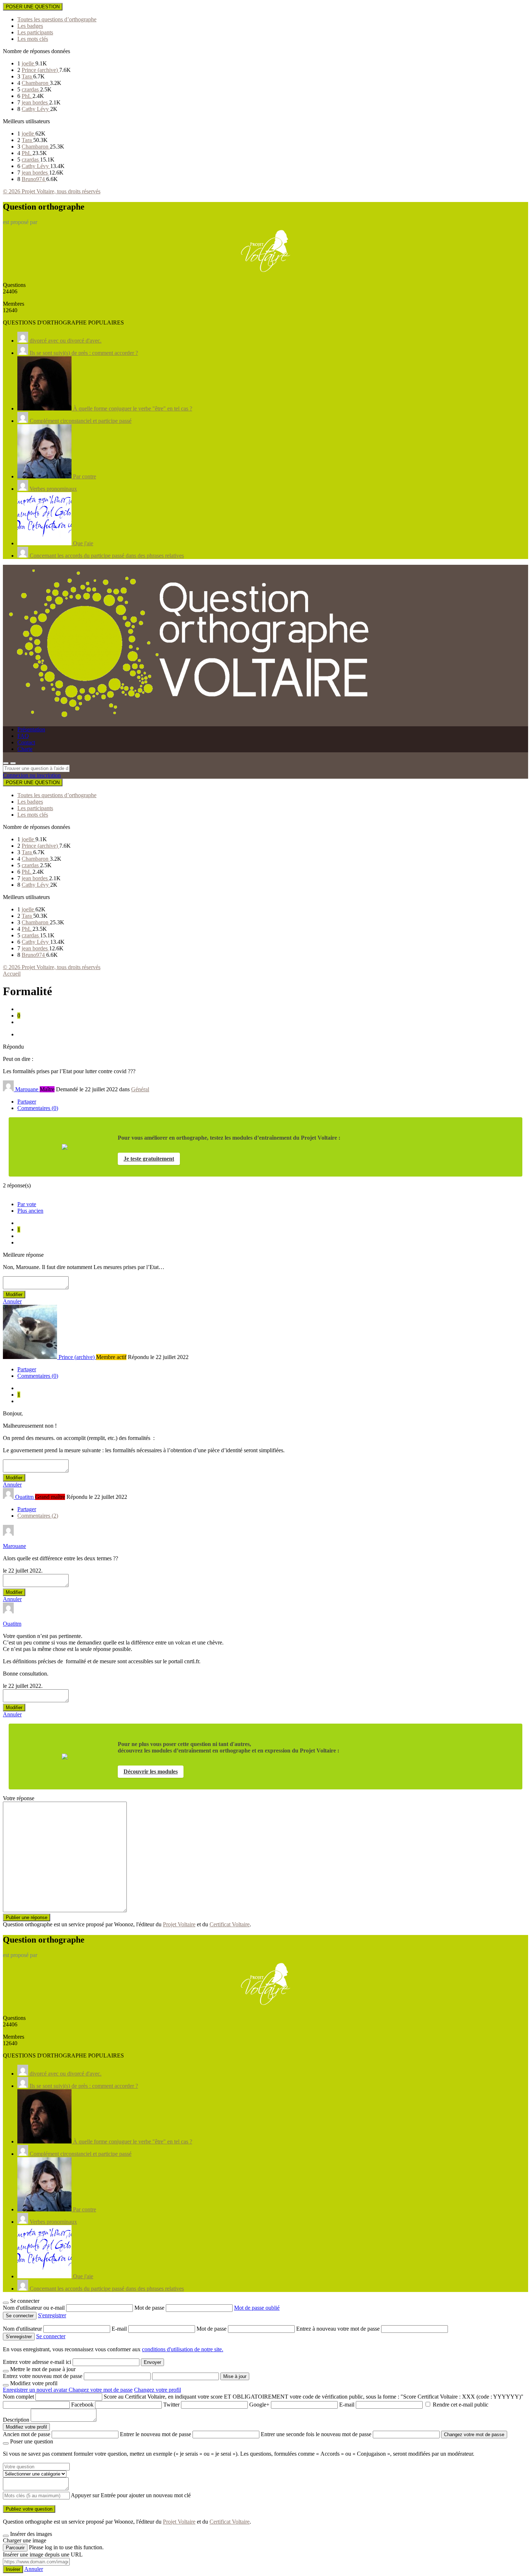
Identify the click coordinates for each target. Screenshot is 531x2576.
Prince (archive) (40, 70)
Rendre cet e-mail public (461, 2405)
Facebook (82, 2405)
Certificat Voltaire (230, 1924)
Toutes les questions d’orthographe (57, 19)
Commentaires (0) (38, 1108)
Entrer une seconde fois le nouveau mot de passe (316, 2434)
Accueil (12, 974)
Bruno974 (34, 179)
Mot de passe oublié (257, 2308)
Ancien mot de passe (27, 2434)
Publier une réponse (27, 1917)
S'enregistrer (52, 2315)
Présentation (31, 729)
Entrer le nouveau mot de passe (156, 2434)
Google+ (259, 2405)
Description (16, 2420)
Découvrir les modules (151, 1771)
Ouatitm (12, 1624)
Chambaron (36, 83)
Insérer (13, 2569)
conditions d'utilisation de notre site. (183, 2349)
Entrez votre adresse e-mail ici (37, 2362)
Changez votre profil (157, 2390)
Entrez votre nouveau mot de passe (43, 2376)
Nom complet (18, 2397)
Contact (26, 742)
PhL (27, 96)
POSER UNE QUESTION (33, 7)
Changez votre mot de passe (101, 2390)
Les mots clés (33, 39)
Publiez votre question (29, 2509)
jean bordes (35, 102)
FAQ (23, 736)
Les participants (35, 32)
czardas (31, 89)
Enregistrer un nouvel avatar (36, 2390)
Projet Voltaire (179, 1924)
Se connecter (51, 2336)
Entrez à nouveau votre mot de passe (339, 2329)
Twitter (171, 2405)
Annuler (12, 1301)
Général (140, 1089)
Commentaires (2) (38, 1516)
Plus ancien (30, 1211)
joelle (29, 63)
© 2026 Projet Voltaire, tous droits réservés (52, 191)
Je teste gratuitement (149, 1159)
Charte (25, 749)
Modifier (14, 1295)
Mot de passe (150, 2308)
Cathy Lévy (36, 109)
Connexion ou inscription (32, 775)
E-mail (120, 2329)
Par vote (27, 1204)
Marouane (14, 1546)
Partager (27, 1102)
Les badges (30, 26)
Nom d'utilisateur (23, 2329)
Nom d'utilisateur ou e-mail (34, 2308)
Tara (27, 76)
